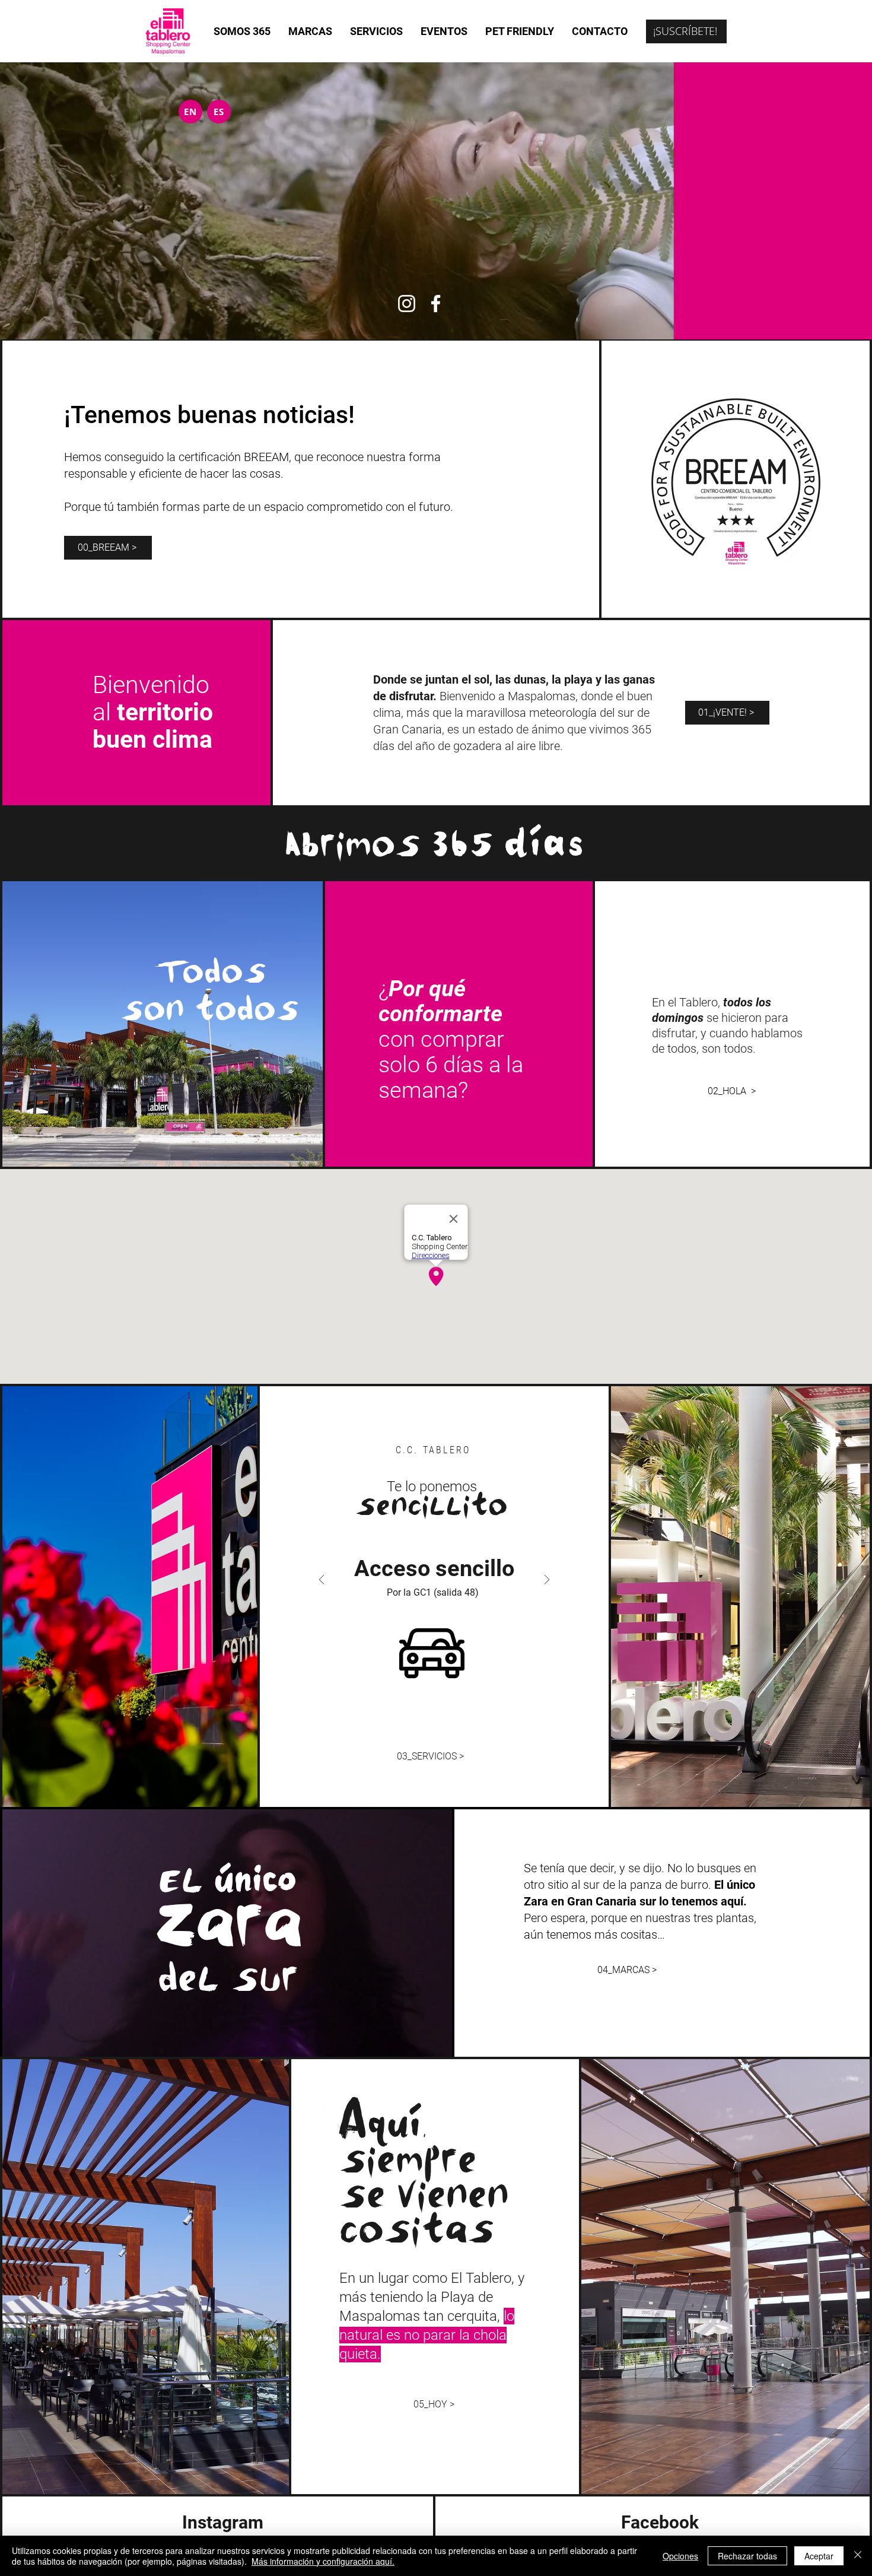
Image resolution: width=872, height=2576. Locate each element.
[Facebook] (436, 304)
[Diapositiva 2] (421, 1716)
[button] (686, 31)
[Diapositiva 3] (434, 1716)
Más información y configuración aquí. (323, 2561)
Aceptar (819, 2556)
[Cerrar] (858, 2556)
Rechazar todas (747, 2556)
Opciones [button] (680, 2556)
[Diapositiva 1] (408, 1716)
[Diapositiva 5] (460, 1716)
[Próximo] (547, 1581)
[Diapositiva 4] (447, 1716)
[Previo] (322, 1581)
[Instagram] (407, 304)
